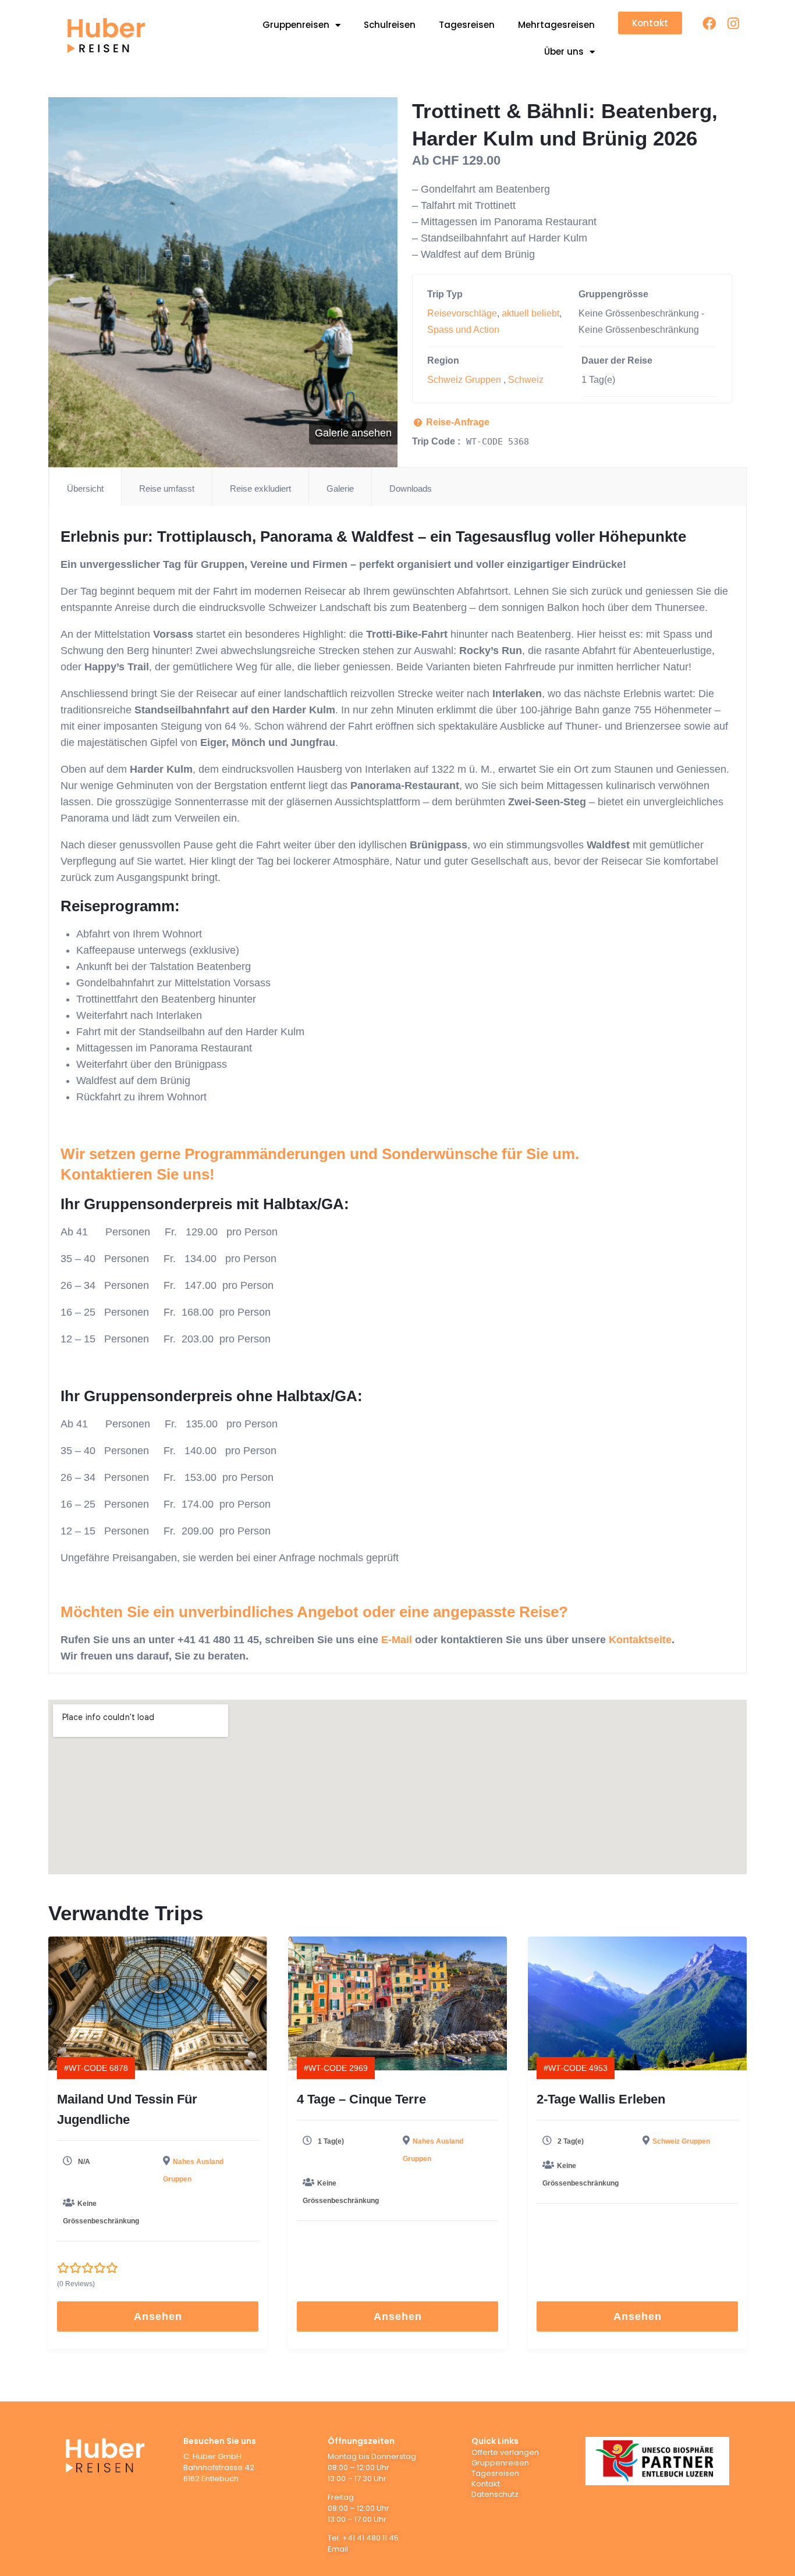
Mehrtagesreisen (556, 25)
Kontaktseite (640, 1640)
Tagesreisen (467, 25)
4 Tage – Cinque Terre (361, 2099)
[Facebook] (709, 24)
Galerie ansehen (353, 433)
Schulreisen (390, 25)
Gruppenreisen (296, 25)
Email (338, 2549)
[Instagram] (733, 24)
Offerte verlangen (505, 2452)
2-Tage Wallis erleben (601, 2099)
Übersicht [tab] (85, 488)
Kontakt (486, 2484)
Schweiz (526, 380)
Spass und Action (463, 330)
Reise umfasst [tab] (167, 488)
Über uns (564, 51)
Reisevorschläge (462, 313)
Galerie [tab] (340, 488)
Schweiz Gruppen (464, 380)
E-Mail (397, 1640)
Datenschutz (495, 2494)
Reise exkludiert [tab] (260, 488)
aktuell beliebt (530, 313)
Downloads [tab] (411, 488)
